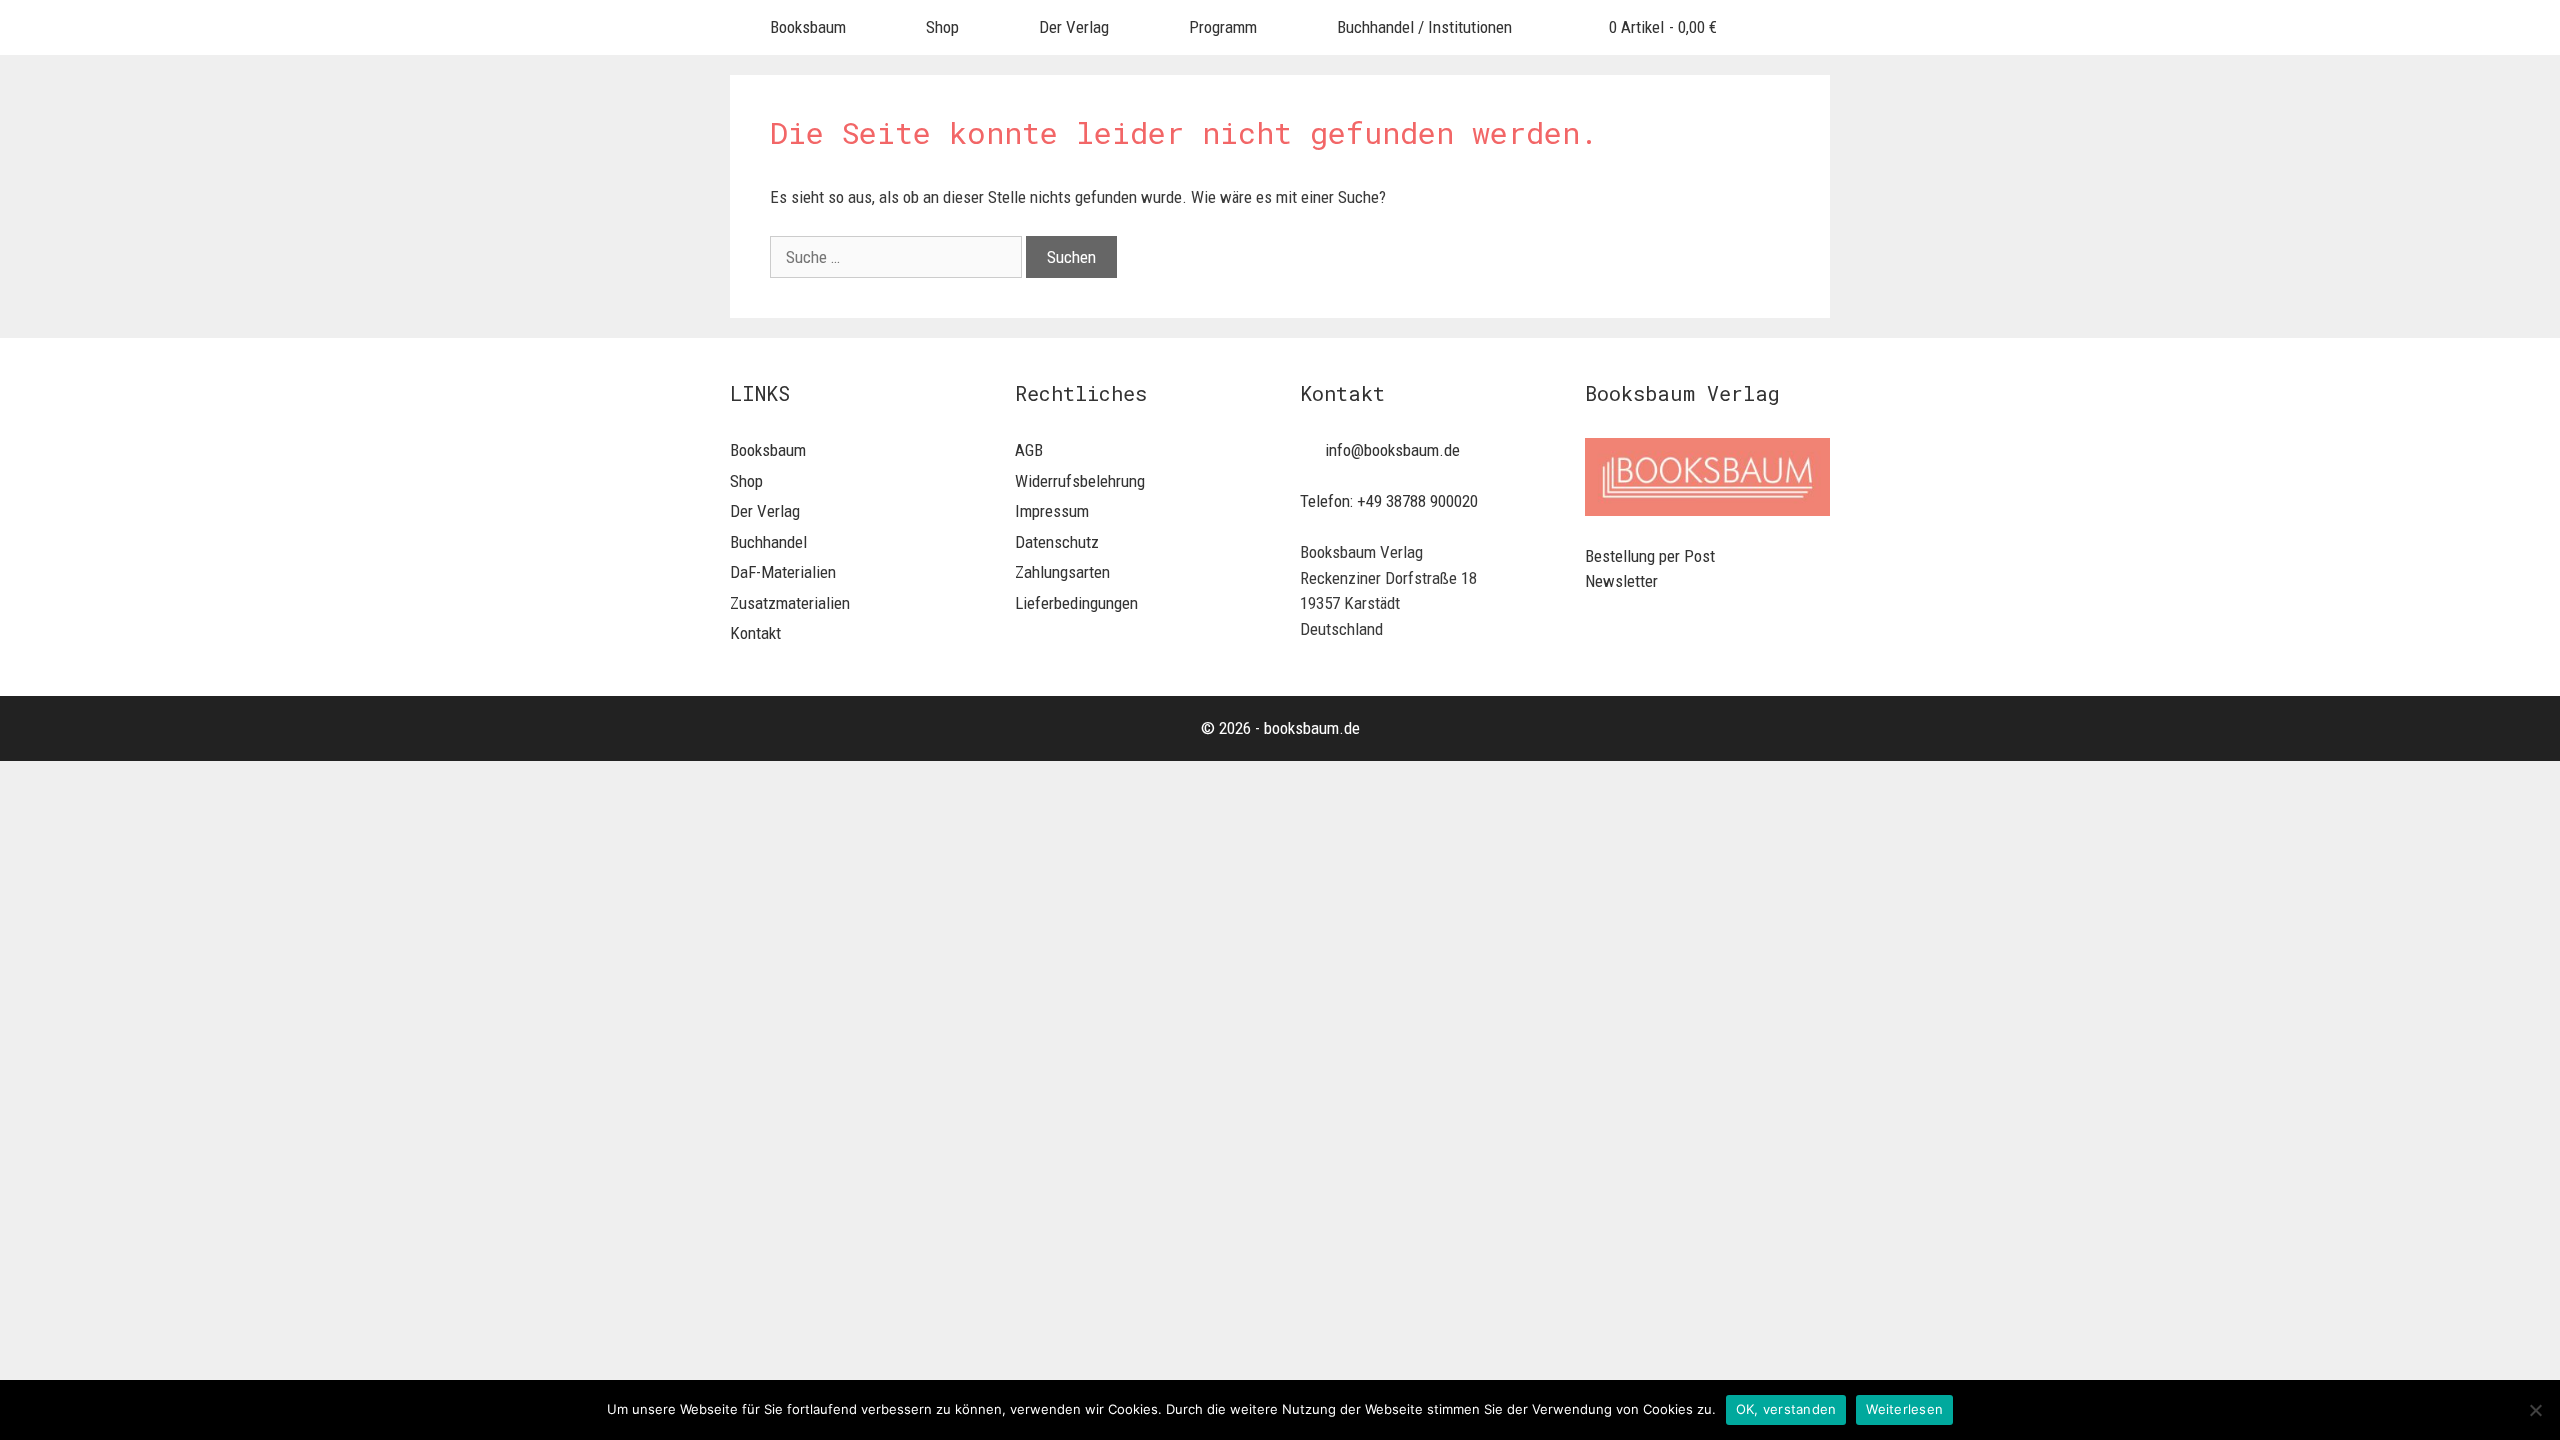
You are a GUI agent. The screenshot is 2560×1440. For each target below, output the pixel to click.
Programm (1223, 27)
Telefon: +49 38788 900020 (1389, 501)
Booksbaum (808, 27)
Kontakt (755, 633)
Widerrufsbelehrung (1080, 481)
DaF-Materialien (783, 572)
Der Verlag (1074, 27)
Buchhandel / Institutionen (1424, 27)
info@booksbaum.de (1392, 450)
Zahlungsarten (1062, 572)
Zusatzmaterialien (790, 603)
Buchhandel (768, 542)
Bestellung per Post (1650, 556)
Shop (942, 27)
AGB (1029, 450)
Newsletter (1621, 581)
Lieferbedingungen (1076, 603)
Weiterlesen (1904, 1409)
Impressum (1052, 511)
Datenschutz (1057, 542)
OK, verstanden (1786, 1409)
